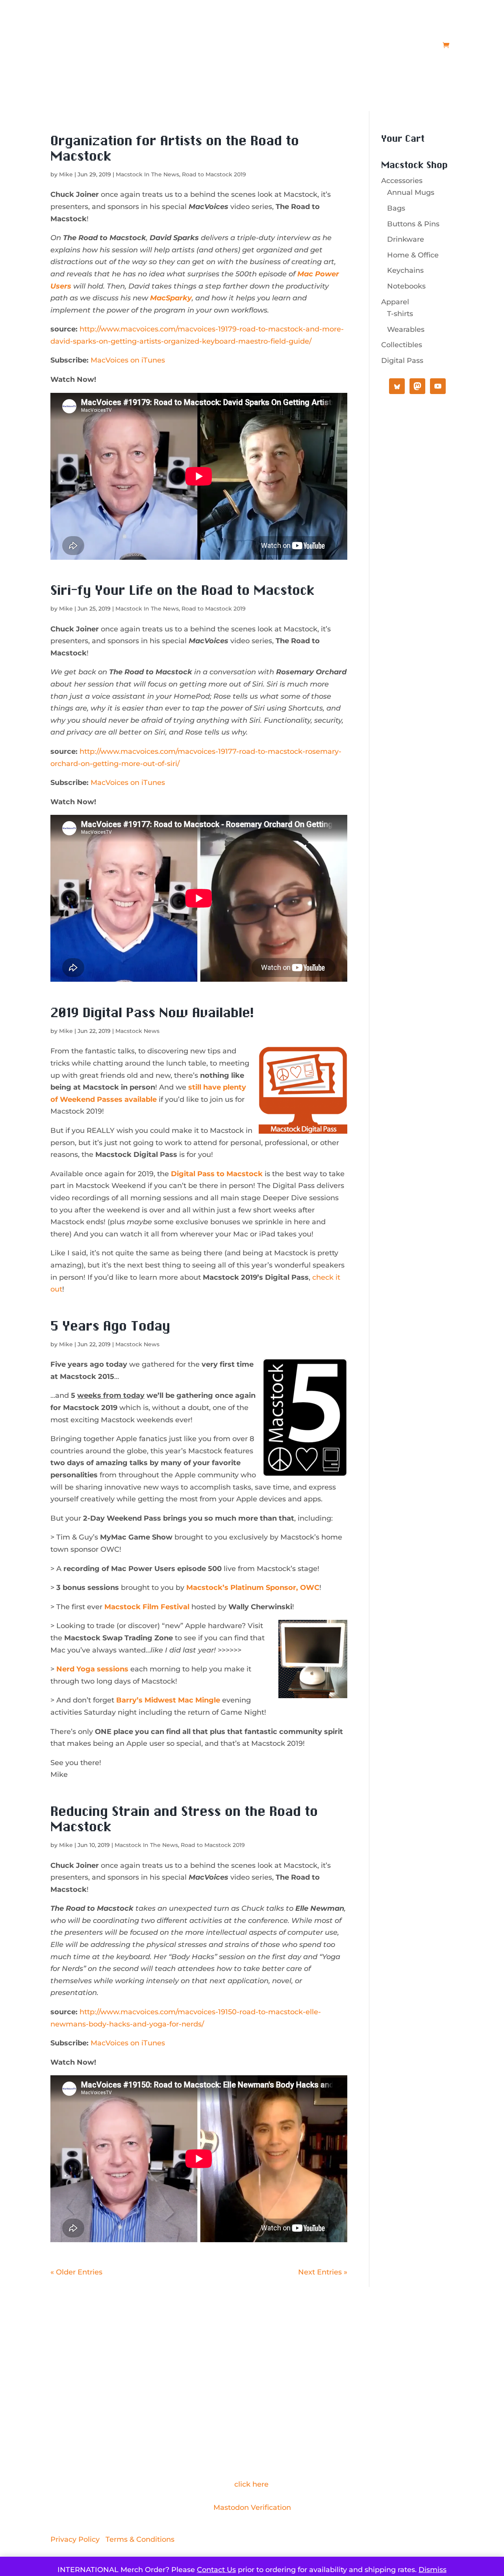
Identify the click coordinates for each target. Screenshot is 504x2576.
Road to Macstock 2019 (214, 174)
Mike (66, 174)
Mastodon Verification (252, 2508)
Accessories (402, 181)
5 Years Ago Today (110, 1327)
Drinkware (406, 239)
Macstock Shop (409, 45)
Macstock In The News (147, 174)
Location (277, 45)
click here (251, 2484)
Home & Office (413, 255)
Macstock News (137, 1031)
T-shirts (400, 314)
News (313, 45)
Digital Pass (402, 361)
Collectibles (402, 345)
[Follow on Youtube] (252, 2380)
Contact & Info (350, 45)
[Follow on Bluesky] (268, 2380)
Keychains (405, 270)
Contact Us (216, 2570)
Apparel (395, 302)
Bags (396, 208)
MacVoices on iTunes (128, 360)
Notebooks (406, 286)
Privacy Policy (75, 2539)
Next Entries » (323, 2272)
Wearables (406, 329)
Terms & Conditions (140, 2539)
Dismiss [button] (433, 2570)
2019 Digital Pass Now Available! (152, 1013)
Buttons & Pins (413, 224)
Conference (231, 45)
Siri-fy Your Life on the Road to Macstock (183, 591)
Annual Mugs (411, 192)
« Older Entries (76, 2272)
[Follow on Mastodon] (236, 2380)
